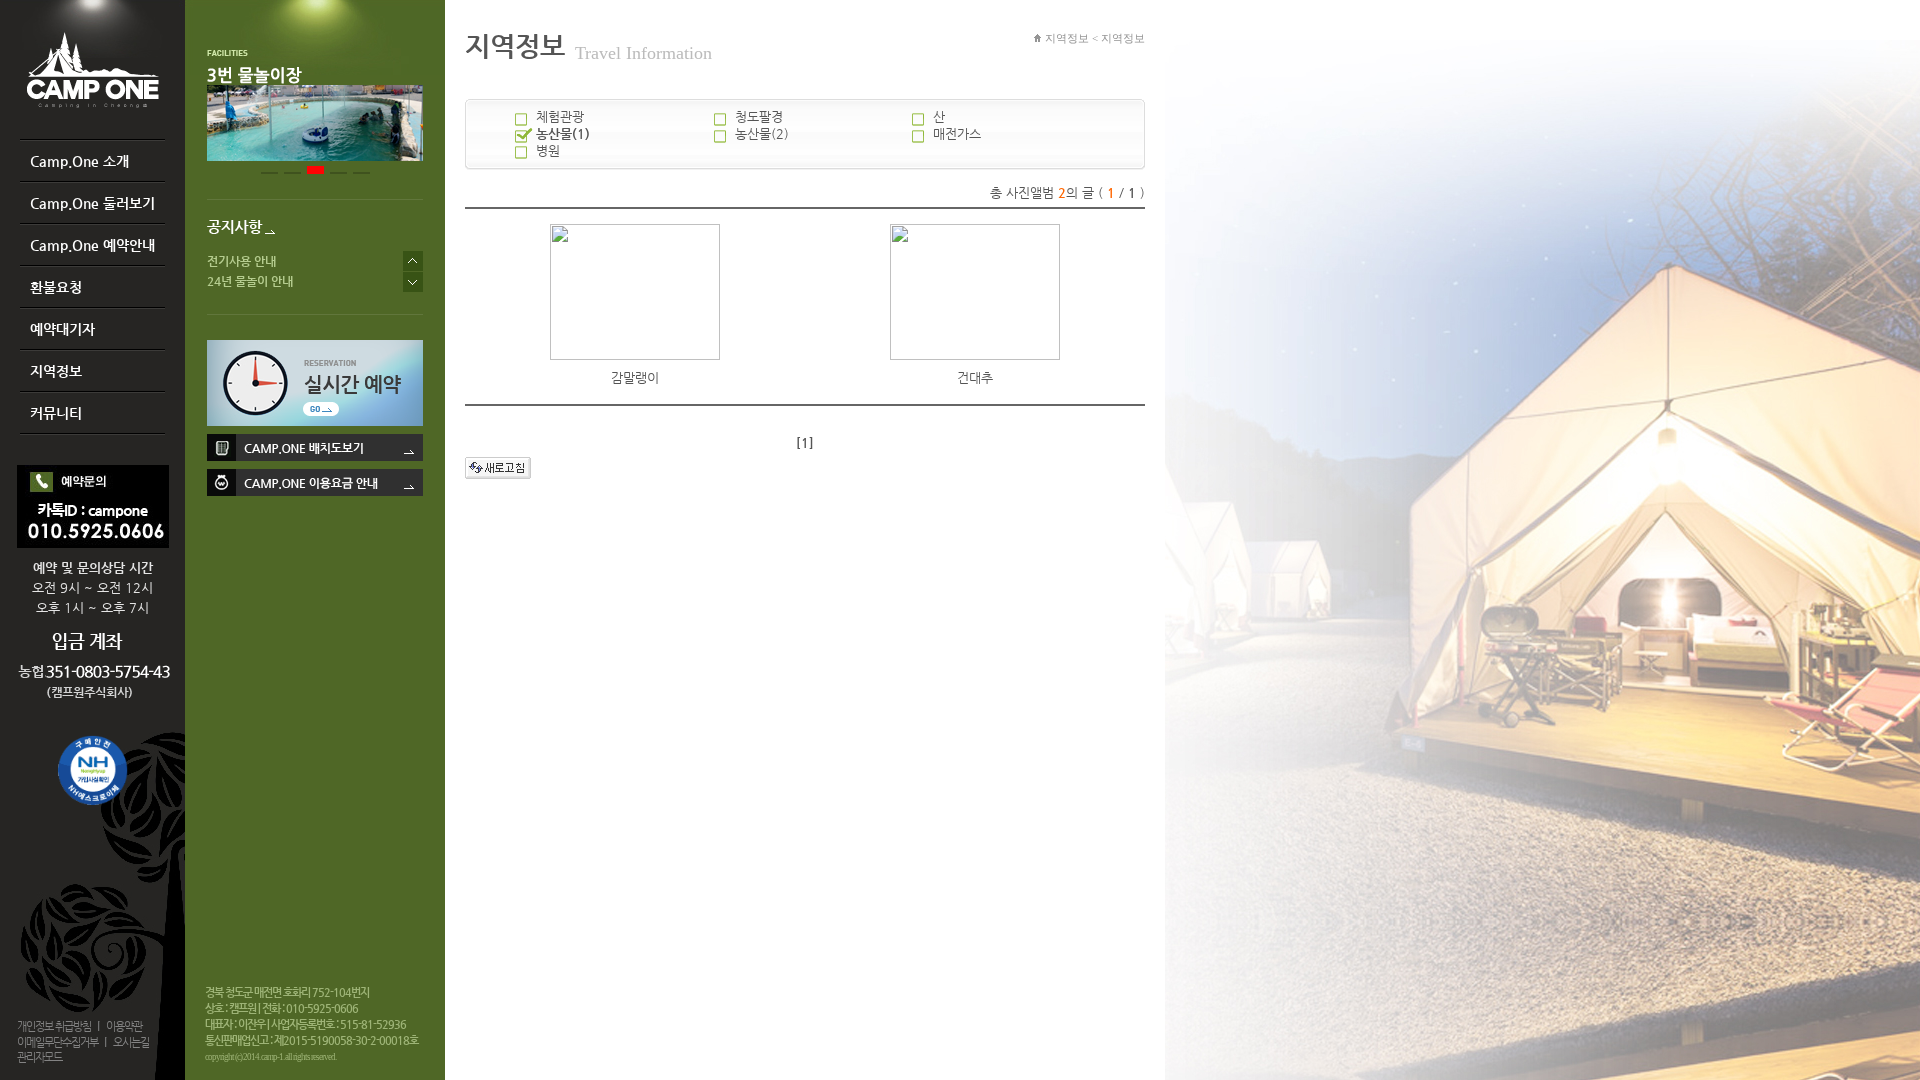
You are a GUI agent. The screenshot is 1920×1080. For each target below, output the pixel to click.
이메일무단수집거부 (57, 1042)
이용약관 (124, 1026)
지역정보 (56, 371)
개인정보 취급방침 (54, 1026)
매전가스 (957, 133)
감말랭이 (635, 377)
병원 (548, 150)
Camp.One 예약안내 (92, 245)
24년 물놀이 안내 (250, 281)
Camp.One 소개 (79, 161)
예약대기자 (62, 329)
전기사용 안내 (241, 261)
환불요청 (56, 287)
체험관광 (560, 116)
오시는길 (131, 1042)
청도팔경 (759, 116)
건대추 (975, 377)
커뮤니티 (56, 413)
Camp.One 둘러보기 (92, 203)
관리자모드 (39, 1057)
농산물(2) (762, 133)
